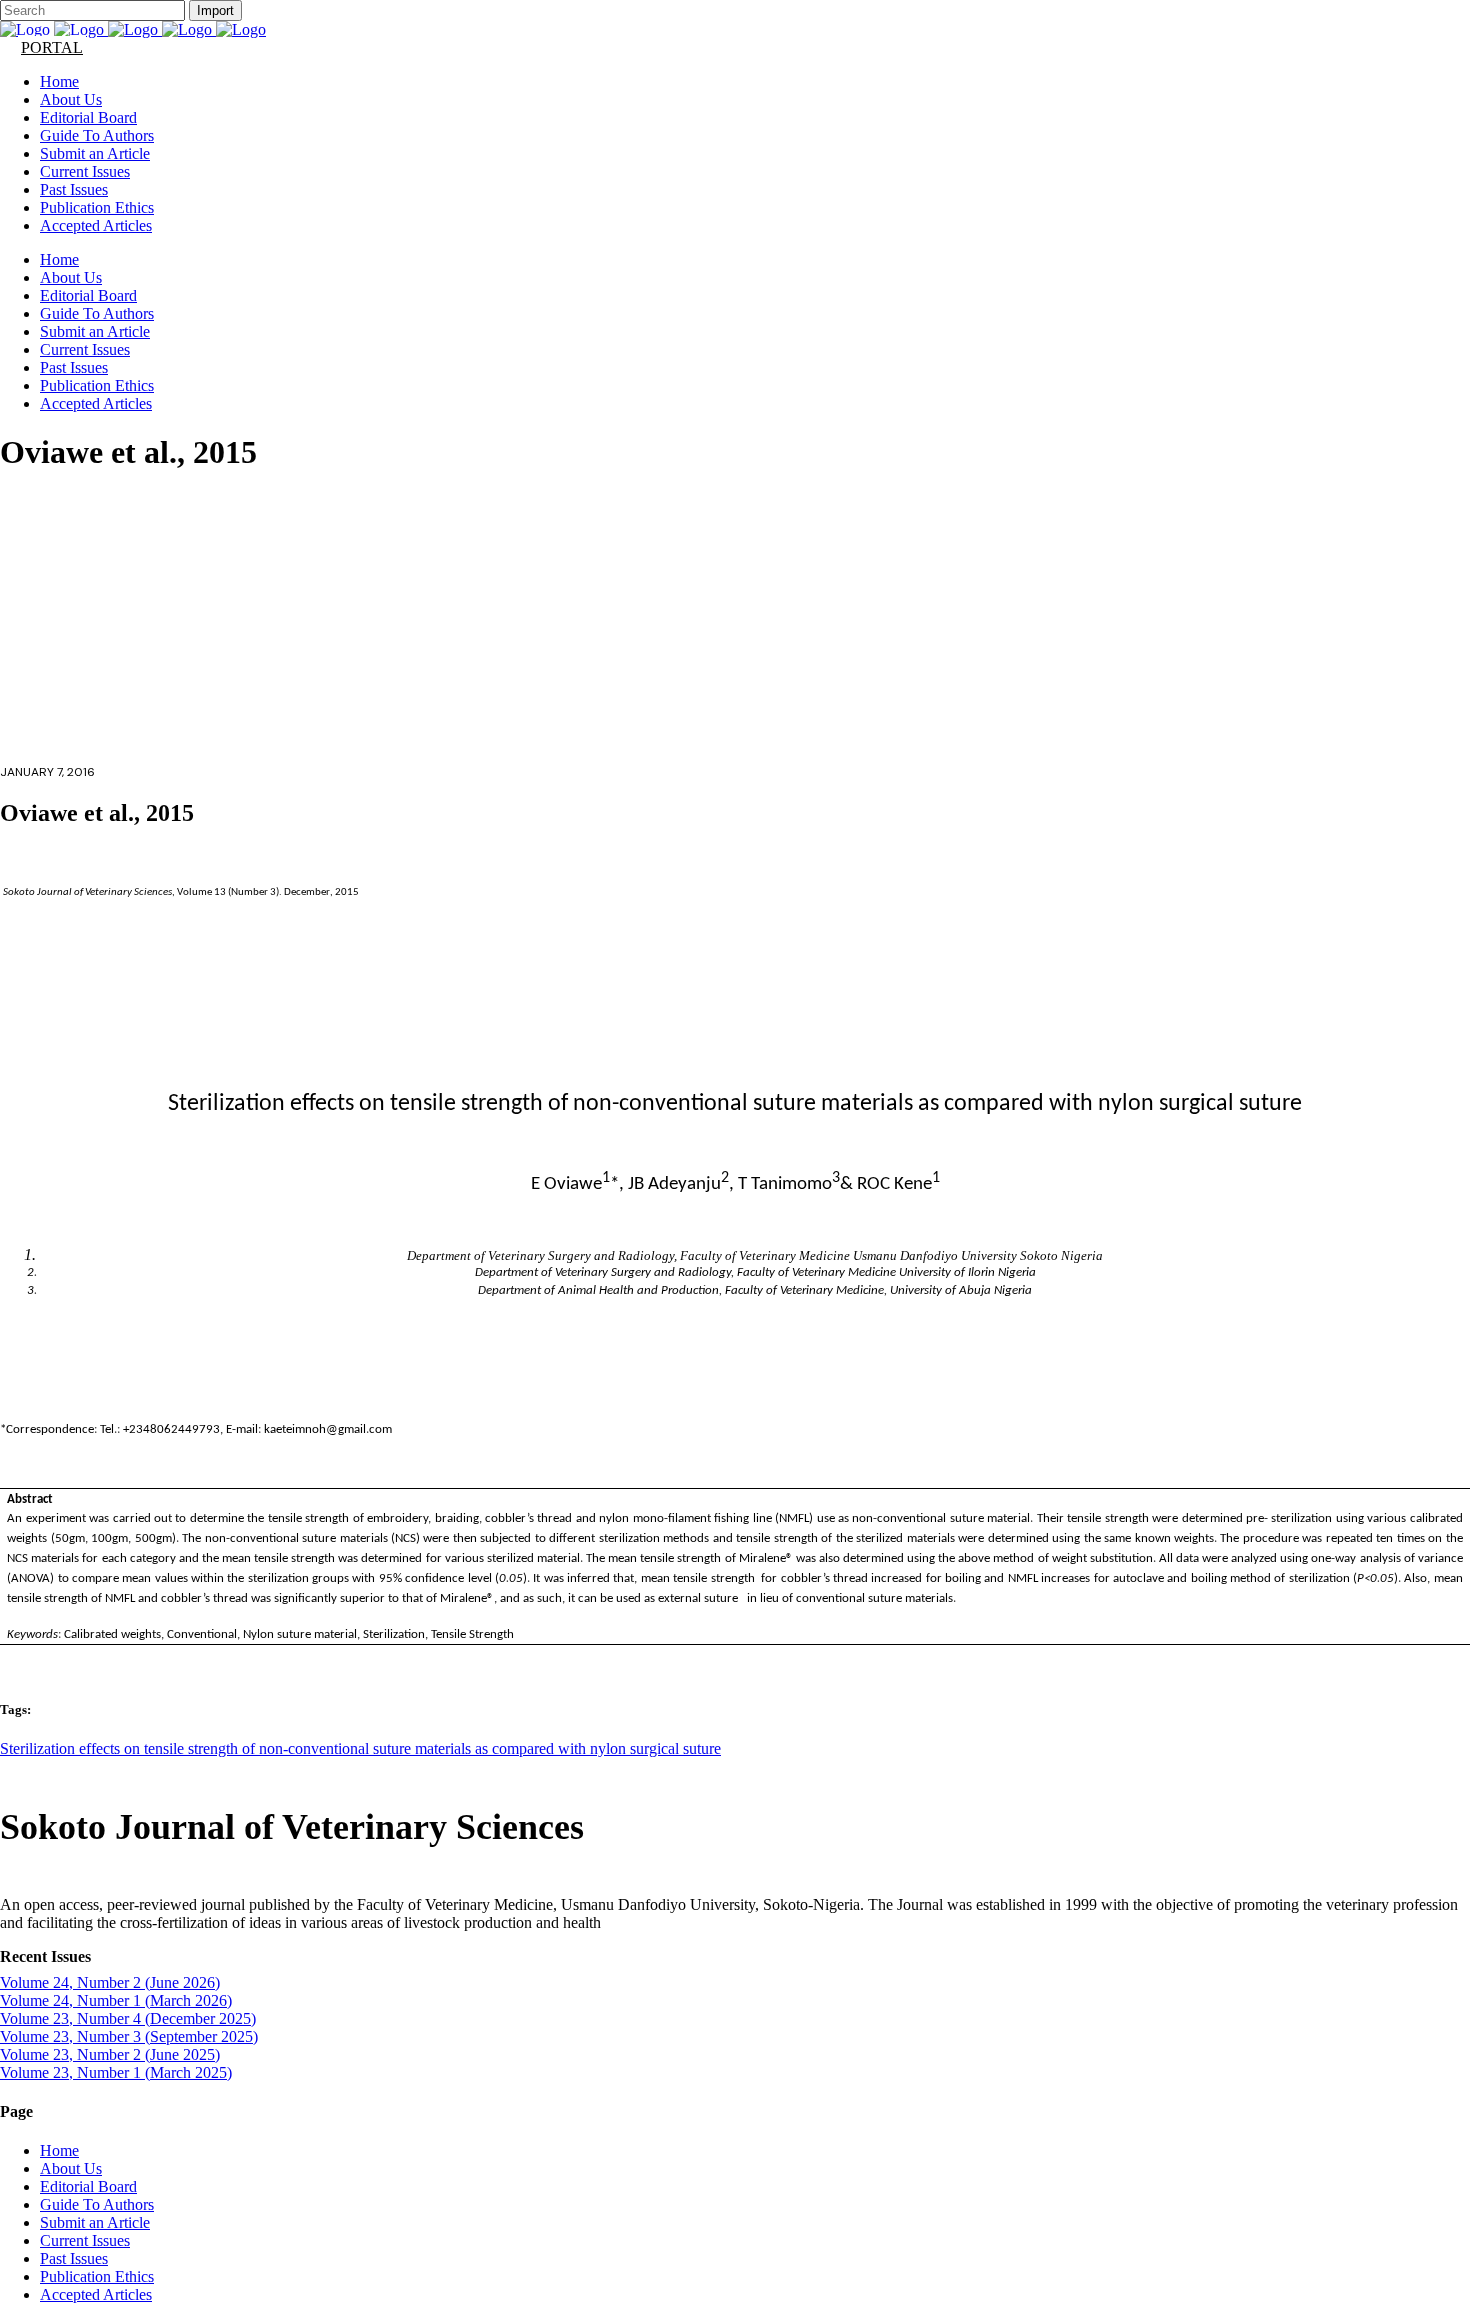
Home (59, 2150)
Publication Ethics (97, 2276)
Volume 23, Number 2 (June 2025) (110, 2054)
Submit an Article (95, 2222)
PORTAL (52, 47)
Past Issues (74, 2258)
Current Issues (85, 2240)
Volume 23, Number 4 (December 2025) (128, 2018)
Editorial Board (88, 2186)
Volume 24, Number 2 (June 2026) (110, 1982)
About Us (71, 2168)
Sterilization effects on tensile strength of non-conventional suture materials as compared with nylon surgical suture (360, 1748)
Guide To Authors (97, 2204)
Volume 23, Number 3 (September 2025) (129, 2036)
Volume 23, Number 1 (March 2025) (116, 2072)
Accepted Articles (96, 2294)
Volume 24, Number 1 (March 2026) (116, 2000)
